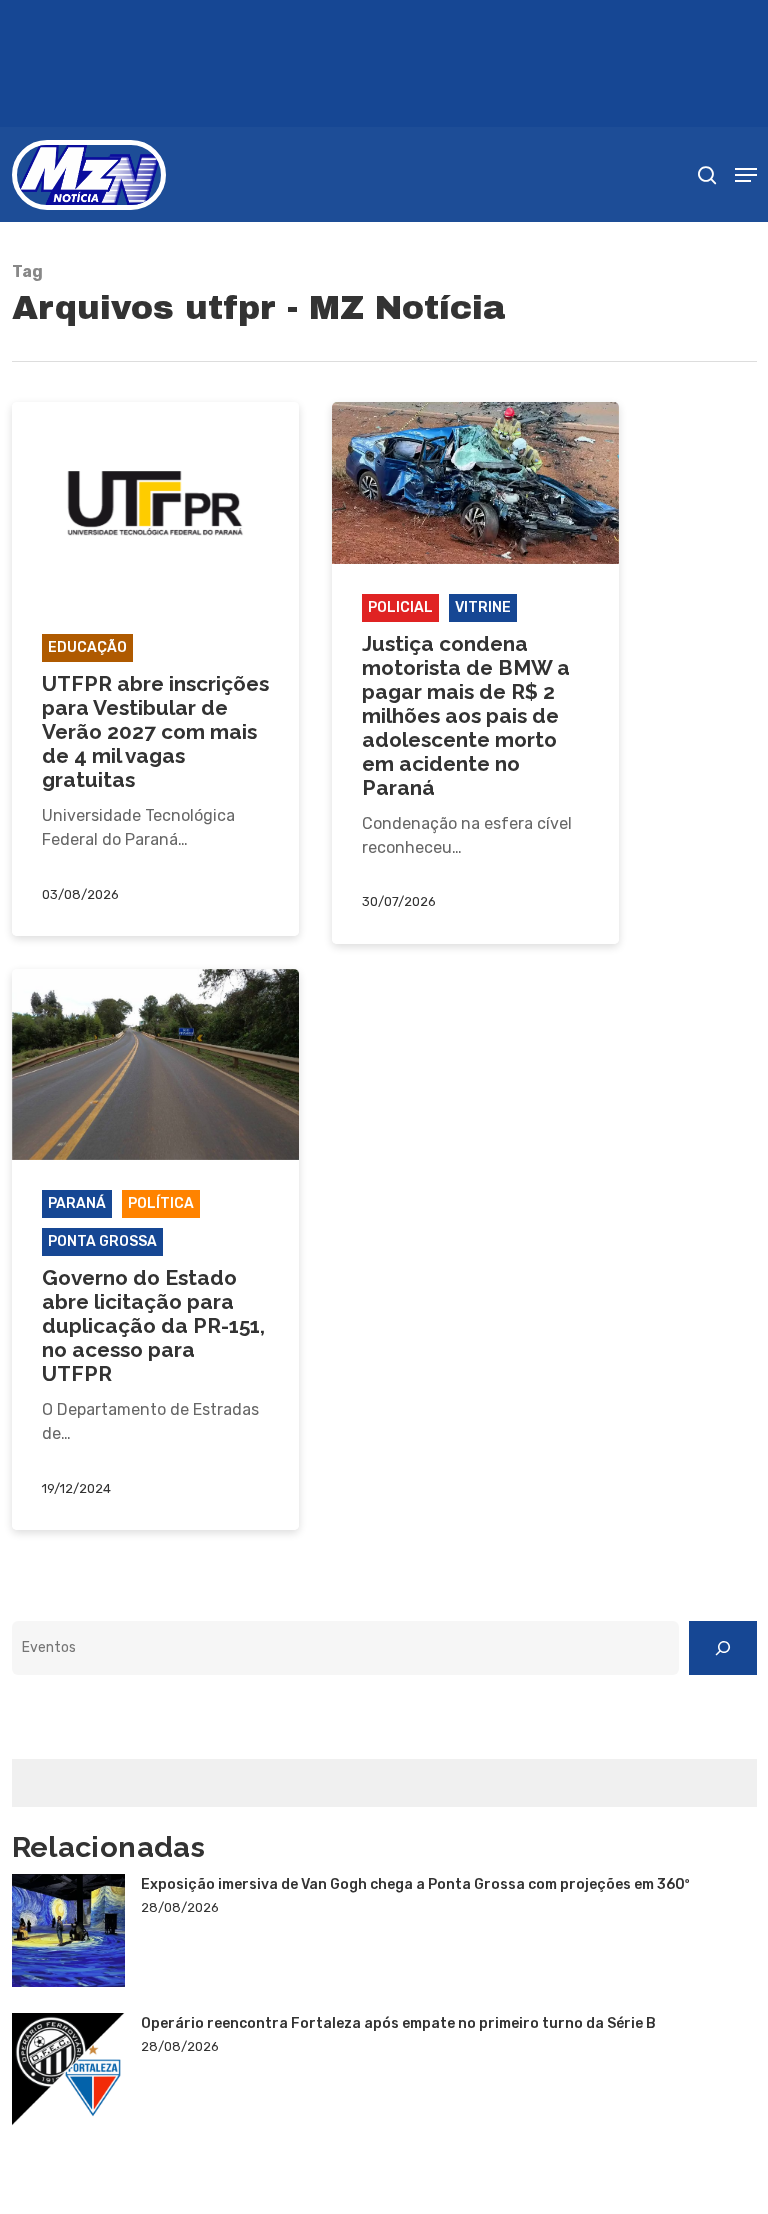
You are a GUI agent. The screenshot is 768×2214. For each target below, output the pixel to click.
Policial (400, 607)
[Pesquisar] (723, 1648)
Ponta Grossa (102, 1241)
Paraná (77, 1203)
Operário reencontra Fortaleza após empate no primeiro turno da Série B (398, 2023)
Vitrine (483, 607)
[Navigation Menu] (746, 175)
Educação (87, 647)
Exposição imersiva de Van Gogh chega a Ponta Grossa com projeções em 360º (415, 1884)
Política (161, 1203)
